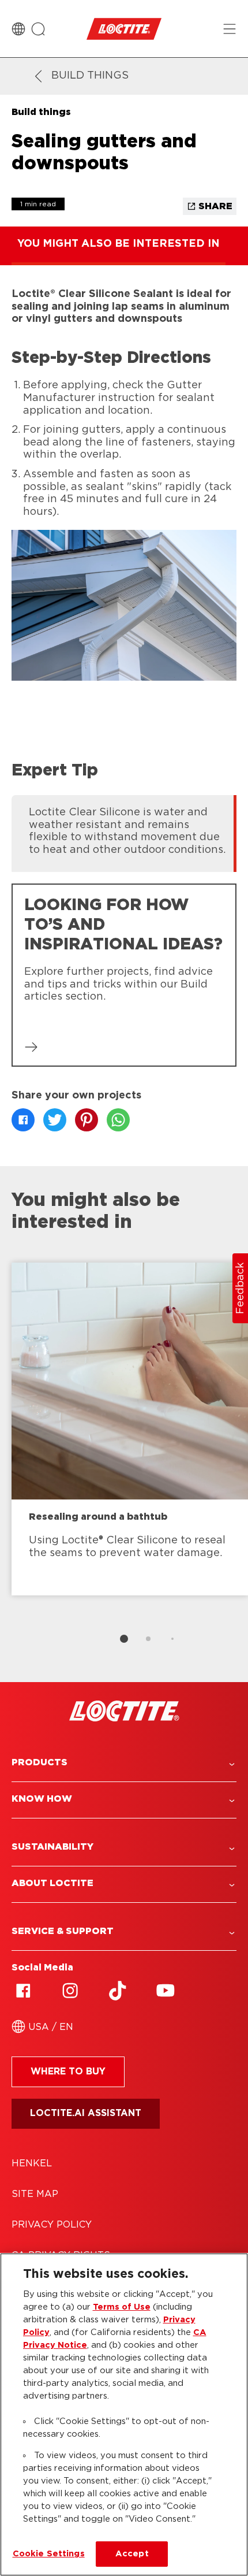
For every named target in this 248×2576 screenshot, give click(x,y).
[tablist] (124, 1639)
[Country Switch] (18, 29)
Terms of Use (122, 2307)
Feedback (241, 1288)
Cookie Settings (49, 2554)
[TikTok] (118, 1991)
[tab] (124, 1639)
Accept (132, 2554)
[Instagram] (70, 1991)
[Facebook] (23, 1991)
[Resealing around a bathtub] (130, 1429)
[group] (124, 832)
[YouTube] (165, 1991)
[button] (124, 1763)
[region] (124, 2414)
